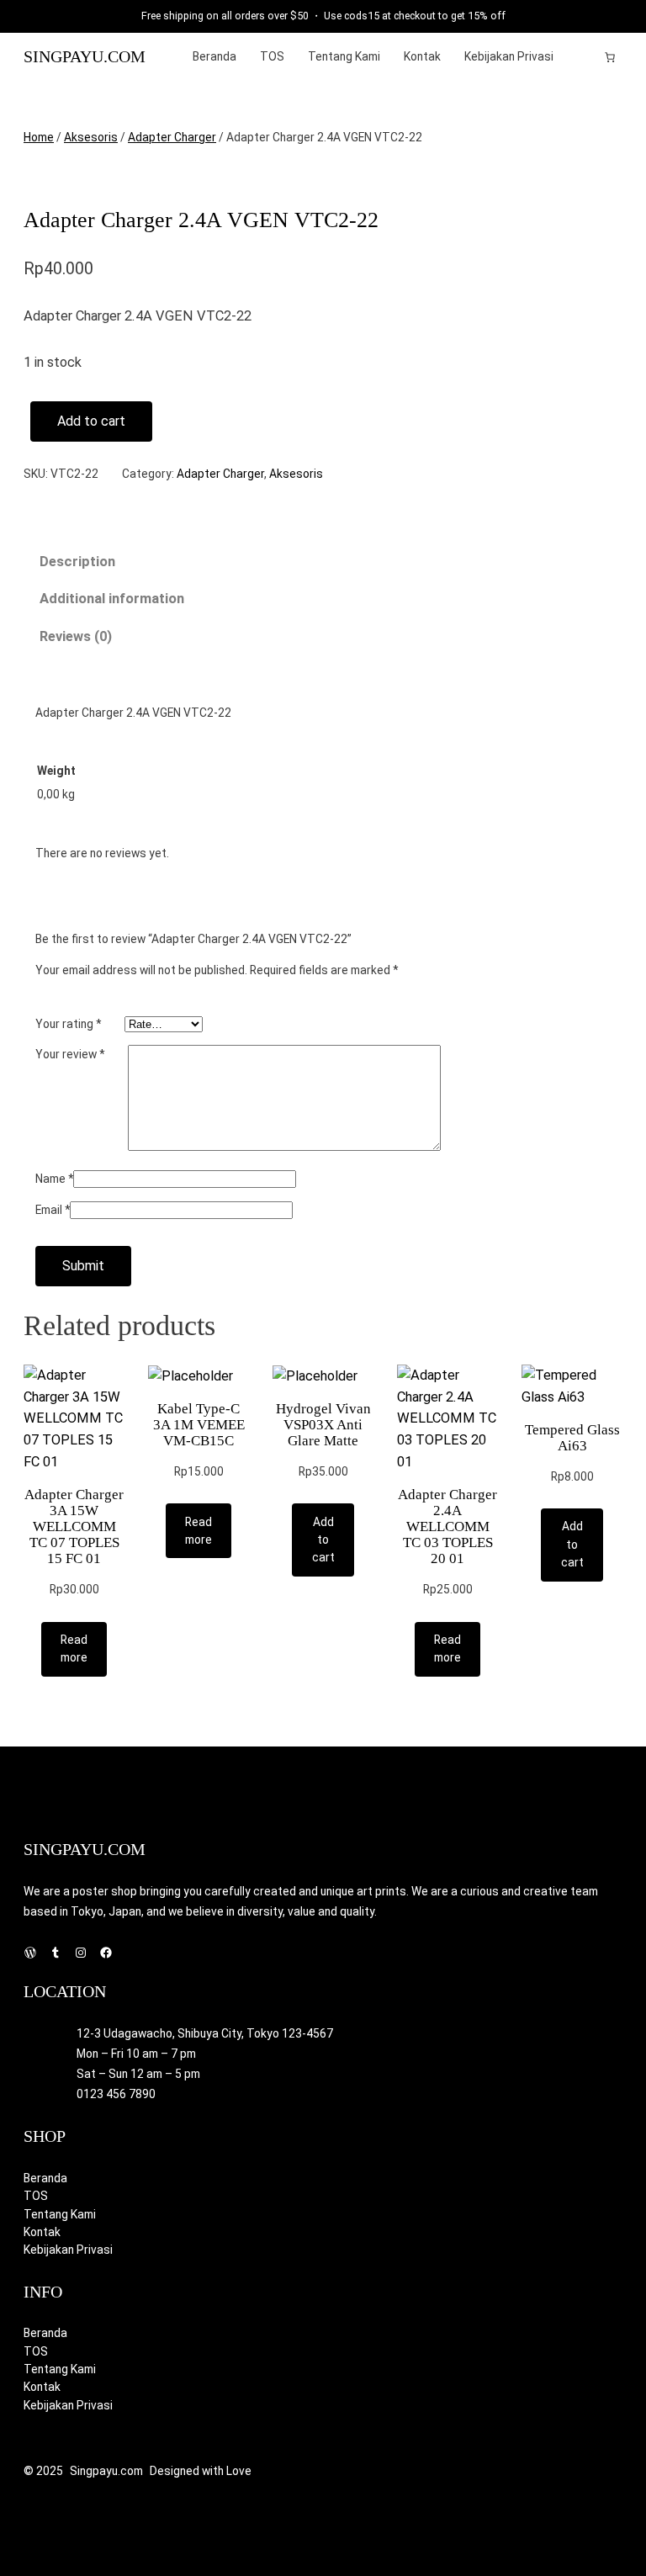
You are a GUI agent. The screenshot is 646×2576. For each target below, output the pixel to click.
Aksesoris (91, 137)
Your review (70, 1054)
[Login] (584, 57)
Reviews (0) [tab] (76, 636)
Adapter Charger (172, 137)
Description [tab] (77, 562)
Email (53, 1210)
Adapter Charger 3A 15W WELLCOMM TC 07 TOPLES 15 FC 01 (74, 1527)
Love (239, 2471)
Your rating (68, 1024)
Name (54, 1179)
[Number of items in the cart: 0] (610, 57)
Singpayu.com (85, 56)
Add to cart (91, 421)
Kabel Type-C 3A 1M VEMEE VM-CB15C (199, 1425)
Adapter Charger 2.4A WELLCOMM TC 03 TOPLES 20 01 (447, 1527)
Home (39, 137)
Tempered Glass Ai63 (572, 1438)
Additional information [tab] (112, 599)
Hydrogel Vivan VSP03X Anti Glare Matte (323, 1425)
